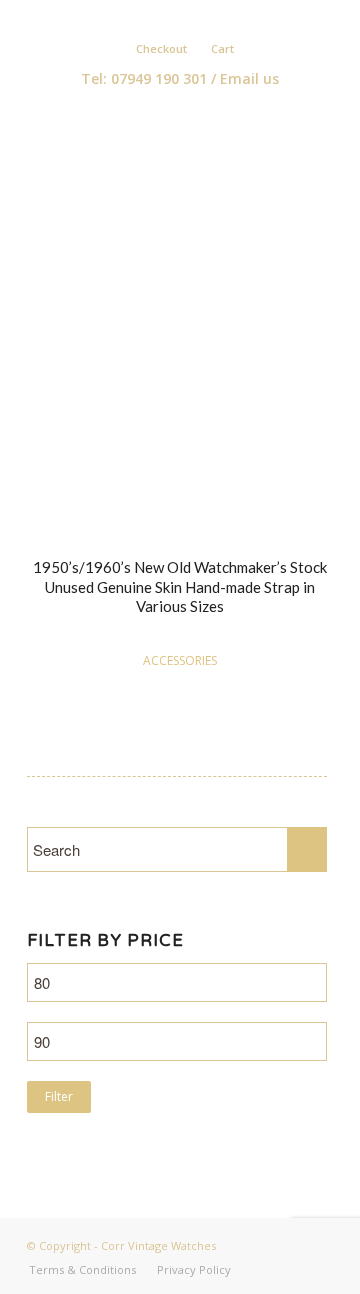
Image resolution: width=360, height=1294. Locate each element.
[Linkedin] (190, 16)
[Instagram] (219, 16)
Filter (59, 1096)
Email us (249, 78)
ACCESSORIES (180, 660)
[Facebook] (161, 16)
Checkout (161, 48)
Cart (222, 48)
